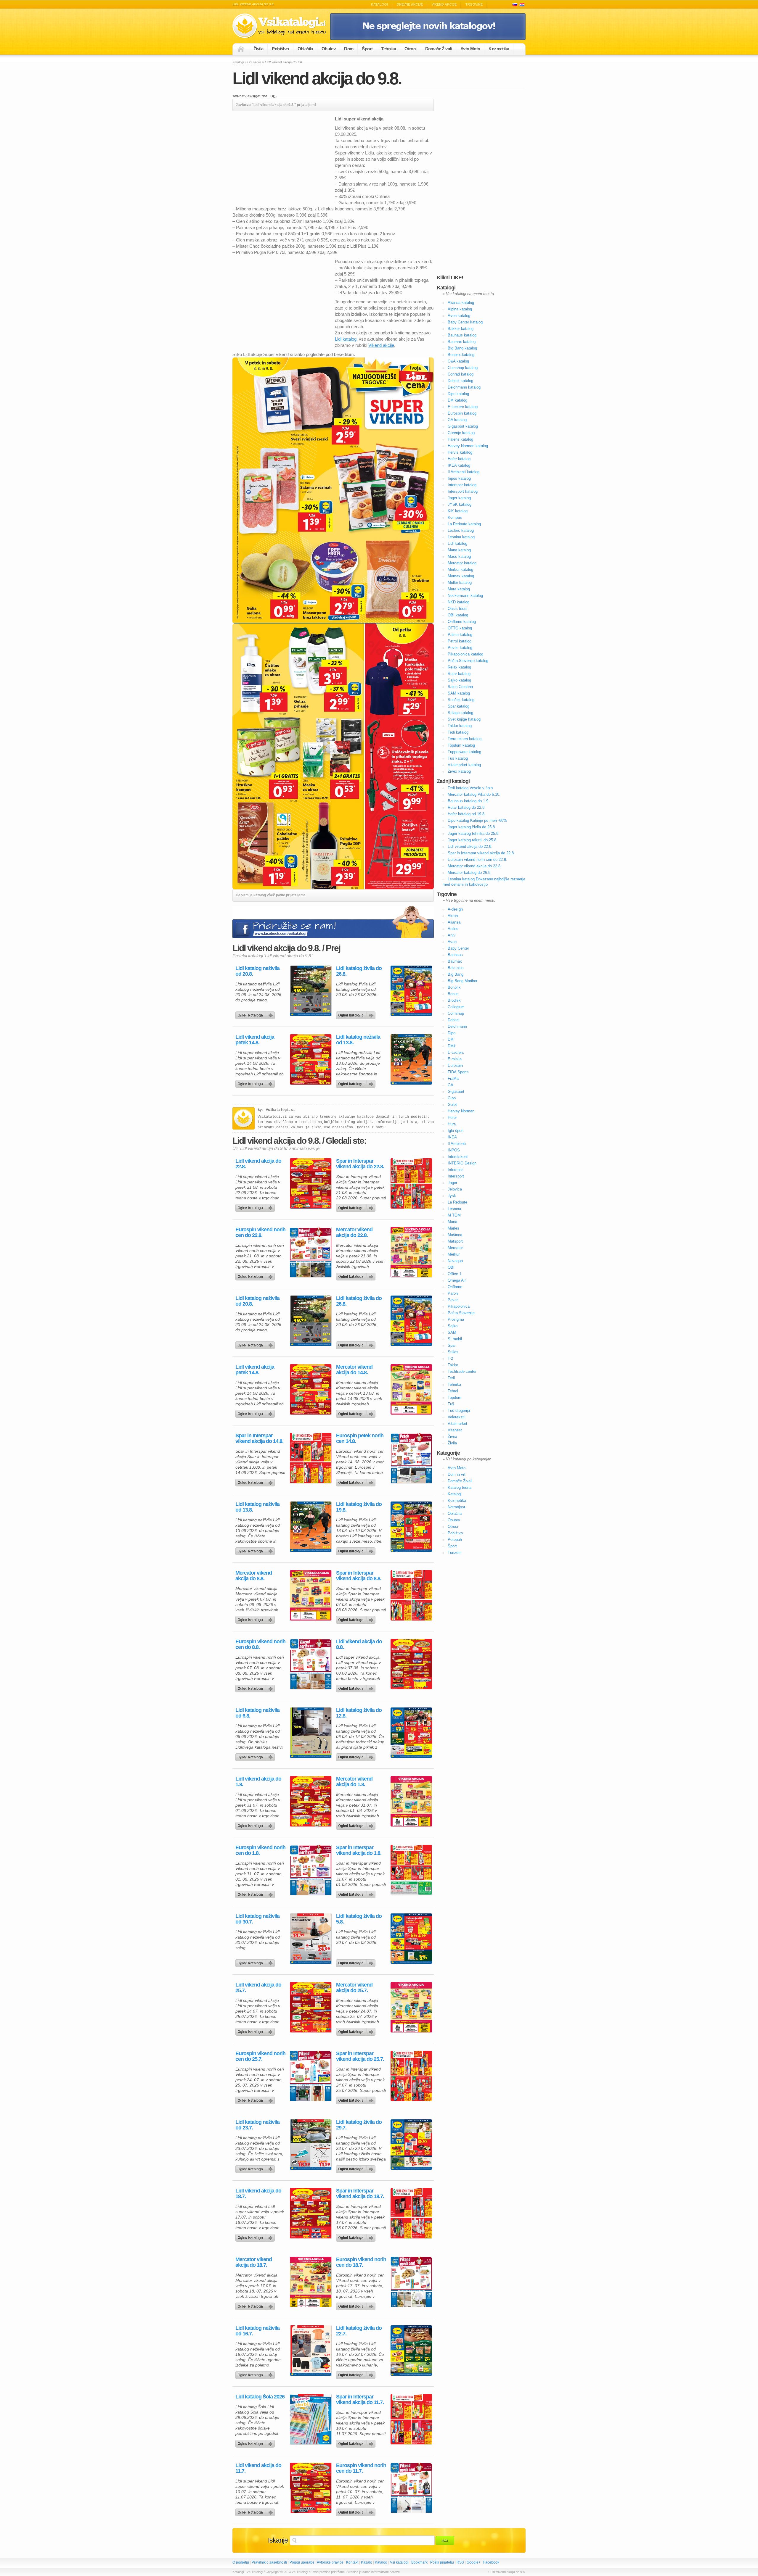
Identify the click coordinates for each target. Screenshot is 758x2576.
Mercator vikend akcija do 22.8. (354, 1233)
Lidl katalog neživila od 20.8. (257, 971)
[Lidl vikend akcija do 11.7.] (311, 2488)
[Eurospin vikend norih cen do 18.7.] (411, 2282)
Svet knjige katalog (464, 719)
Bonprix (454, 987)
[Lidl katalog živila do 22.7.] (411, 2351)
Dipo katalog (458, 394)
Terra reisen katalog (465, 739)
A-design (455, 909)
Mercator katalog (462, 563)
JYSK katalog (460, 504)
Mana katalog (459, 550)
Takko (453, 1365)
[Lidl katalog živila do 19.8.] (411, 1527)
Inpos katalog (459, 478)
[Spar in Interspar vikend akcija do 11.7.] (411, 2419)
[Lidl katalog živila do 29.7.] (411, 2145)
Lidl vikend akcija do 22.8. (258, 1164)
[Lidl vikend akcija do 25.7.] (311, 2007)
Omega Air (457, 1280)
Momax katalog (461, 576)
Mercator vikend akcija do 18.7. (254, 2262)
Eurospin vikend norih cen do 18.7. (361, 2262)
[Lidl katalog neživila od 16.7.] (311, 2351)
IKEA (452, 1137)
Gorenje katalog (461, 433)
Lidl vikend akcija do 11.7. (258, 2468)
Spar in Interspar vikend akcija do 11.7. (360, 2400)
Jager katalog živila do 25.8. (472, 827)
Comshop (456, 1013)
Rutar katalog (459, 674)
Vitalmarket (457, 1424)
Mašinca (455, 1235)
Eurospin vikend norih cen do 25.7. (260, 2056)
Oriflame (455, 1287)
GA (451, 1085)
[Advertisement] (282, 157)
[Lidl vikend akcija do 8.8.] (411, 1664)
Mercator (455, 1248)
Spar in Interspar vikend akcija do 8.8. (359, 1576)
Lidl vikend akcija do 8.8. (359, 1644)
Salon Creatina (460, 687)
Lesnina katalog (461, 537)
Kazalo (367, 2562)
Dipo (452, 1033)
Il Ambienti (457, 1144)
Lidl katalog (346, 339)
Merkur (454, 1254)
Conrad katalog (461, 374)
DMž (452, 1046)
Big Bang (456, 974)
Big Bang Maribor (462, 981)
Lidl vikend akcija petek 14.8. (255, 1040)
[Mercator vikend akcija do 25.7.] (411, 2007)
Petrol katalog (460, 641)
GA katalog (457, 420)
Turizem (455, 1553)
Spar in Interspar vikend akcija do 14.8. (259, 1438)
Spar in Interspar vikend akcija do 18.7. (360, 2194)
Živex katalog (459, 771)
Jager (452, 1183)
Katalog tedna (460, 1487)
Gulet (452, 1105)
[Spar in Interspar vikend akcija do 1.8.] (411, 1870)
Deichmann (457, 1026)
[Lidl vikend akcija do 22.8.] (311, 1183)
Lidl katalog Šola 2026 (260, 2397)
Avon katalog (459, 316)
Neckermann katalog (465, 596)
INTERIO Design (462, 1163)
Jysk (452, 1196)
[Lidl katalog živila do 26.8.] (411, 991)
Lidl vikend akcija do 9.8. (317, 78)
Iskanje (278, 2540)
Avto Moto (470, 49)
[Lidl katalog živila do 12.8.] (411, 1733)
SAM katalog (459, 693)
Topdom (455, 1397)
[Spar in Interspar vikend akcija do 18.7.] (411, 2213)
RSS (460, 2562)
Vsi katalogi (399, 2562)
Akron (453, 916)
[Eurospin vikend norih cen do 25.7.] (311, 2076)
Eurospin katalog (462, 413)
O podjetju (241, 2562)
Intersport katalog (463, 491)
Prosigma (456, 1319)
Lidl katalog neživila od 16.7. (257, 2331)
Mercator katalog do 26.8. (470, 873)
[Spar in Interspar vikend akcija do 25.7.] (411, 2076)
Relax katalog (459, 667)
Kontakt (352, 2562)
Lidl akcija (254, 62)
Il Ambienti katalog (464, 472)
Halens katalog (460, 439)
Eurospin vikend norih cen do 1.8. (260, 1850)
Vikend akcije (444, 4)
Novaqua (455, 1261)
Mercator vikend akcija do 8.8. (254, 1576)
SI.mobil (455, 1339)
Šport (367, 49)
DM (451, 1039)
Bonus (453, 994)
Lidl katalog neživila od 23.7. (257, 2125)
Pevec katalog (460, 648)
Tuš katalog (458, 758)
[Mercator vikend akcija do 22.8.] (411, 1252)
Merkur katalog (460, 570)
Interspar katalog (462, 485)
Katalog (381, 2562)
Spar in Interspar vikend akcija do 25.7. (360, 2056)
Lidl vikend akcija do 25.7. (258, 1988)
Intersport (456, 1176)
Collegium (456, 1007)
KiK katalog (458, 511)
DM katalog (457, 400)
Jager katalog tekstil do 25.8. (473, 840)
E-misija (455, 1059)
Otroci (410, 49)
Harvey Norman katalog (468, 446)
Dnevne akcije (410, 4)
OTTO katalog (460, 628)
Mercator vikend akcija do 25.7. (354, 1988)
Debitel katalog (460, 381)
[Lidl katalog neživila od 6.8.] (311, 1733)
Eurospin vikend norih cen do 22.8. (260, 1233)
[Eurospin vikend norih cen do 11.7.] (411, 2488)
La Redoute (457, 1202)
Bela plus (456, 968)
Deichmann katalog (464, 387)
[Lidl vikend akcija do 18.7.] (311, 2213)
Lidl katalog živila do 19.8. (359, 1507)
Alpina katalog (460, 309)
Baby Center (458, 948)
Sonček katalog (461, 700)
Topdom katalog (461, 745)
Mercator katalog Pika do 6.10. (474, 794)
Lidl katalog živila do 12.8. (359, 1713)
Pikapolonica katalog (465, 654)
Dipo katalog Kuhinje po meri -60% (477, 820)
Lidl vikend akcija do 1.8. (258, 1782)
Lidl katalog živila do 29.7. (359, 2125)
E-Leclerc (456, 1052)
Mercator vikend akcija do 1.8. (354, 1782)
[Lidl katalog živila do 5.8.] (411, 1939)
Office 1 (455, 1274)
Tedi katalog (458, 732)
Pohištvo (280, 49)
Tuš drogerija (459, 1411)
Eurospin (455, 1065)
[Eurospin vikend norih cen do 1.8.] (311, 1870)
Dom (349, 49)
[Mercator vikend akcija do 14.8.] (411, 1389)
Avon (452, 942)
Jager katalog (459, 498)
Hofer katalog (459, 459)
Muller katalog (460, 583)
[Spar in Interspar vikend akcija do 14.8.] (311, 1458)
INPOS (454, 1150)
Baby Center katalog (465, 322)
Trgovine (474, 4)
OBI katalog (458, 615)
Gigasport (456, 1092)
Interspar (455, 1170)
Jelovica (455, 1189)
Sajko (453, 1326)
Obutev (329, 49)
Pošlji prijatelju (442, 2562)
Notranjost (456, 1507)
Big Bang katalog (462, 348)
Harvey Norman (461, 1111)
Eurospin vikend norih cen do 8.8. (260, 1644)
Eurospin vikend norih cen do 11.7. (361, 2468)
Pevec (453, 1300)
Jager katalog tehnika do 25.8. (474, 833)
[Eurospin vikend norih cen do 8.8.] (311, 1664)
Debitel (454, 1020)
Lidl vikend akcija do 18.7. (258, 2194)
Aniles (453, 929)
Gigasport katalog (463, 426)
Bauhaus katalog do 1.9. (469, 801)
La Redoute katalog (464, 524)
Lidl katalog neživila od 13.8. (358, 1040)
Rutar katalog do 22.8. (467, 807)
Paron (453, 1293)
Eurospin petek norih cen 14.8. (360, 1438)
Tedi (451, 1378)
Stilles (453, 1352)
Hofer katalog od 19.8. (467, 814)
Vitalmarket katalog (464, 765)
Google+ (474, 2562)
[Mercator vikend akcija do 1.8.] (411, 1801)
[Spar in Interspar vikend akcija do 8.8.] (411, 1595)
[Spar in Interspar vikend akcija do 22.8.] (411, 1183)
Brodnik (454, 1000)
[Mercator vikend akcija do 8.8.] (311, 1595)
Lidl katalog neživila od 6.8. (257, 1713)
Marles (453, 1228)
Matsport (455, 1241)
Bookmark (419, 2562)
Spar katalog (459, 706)
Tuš (451, 1404)
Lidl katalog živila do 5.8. (359, 1919)
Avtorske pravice (330, 2562)
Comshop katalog (463, 368)
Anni (452, 935)
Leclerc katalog (461, 530)
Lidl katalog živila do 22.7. (359, 2331)
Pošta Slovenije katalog (468, 661)
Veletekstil (457, 1417)
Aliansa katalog (461, 303)
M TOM (454, 1215)
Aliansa (454, 922)
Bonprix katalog (461, 355)
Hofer (452, 1118)
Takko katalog (460, 726)
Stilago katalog (460, 713)
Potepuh (455, 1540)
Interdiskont (458, 1157)
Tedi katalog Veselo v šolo (470, 788)
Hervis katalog (460, 452)
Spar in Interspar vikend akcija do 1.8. (359, 1850)
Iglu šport (456, 1131)
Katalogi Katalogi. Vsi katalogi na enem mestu (281, 26)
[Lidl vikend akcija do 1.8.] (311, 1801)
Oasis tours (458, 609)
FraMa (453, 1078)
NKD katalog (459, 602)
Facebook (491, 2562)
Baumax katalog (462, 342)
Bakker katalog (461, 329)
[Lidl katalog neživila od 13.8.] (411, 1059)
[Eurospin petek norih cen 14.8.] (411, 1458)
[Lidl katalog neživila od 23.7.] (311, 2145)
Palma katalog (460, 635)
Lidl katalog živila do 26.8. (359, 971)
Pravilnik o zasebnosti (269, 2562)
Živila (258, 49)
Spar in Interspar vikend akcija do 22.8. (360, 1164)
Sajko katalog (459, 680)
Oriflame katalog (462, 622)
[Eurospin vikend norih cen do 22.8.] (311, 1252)
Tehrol (453, 1391)
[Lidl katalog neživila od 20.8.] (311, 991)
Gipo (452, 1098)
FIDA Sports (458, 1072)
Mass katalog (459, 556)
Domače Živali (439, 49)
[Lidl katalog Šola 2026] (311, 2419)
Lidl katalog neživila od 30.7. (257, 1919)
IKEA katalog (459, 465)
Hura (452, 1124)
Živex (452, 1437)
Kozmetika (499, 49)
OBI (451, 1267)
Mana (452, 1222)
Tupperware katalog (464, 752)
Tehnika (388, 49)
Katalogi (379, 4)
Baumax (455, 961)
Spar (452, 1345)
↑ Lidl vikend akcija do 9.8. (507, 2572)
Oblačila (305, 49)
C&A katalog (458, 361)
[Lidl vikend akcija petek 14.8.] (311, 1059)
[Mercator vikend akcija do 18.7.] (311, 2282)
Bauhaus (455, 955)
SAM (452, 1332)
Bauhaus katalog (462, 335)
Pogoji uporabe (302, 2562)
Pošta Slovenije (461, 1313)
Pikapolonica (459, 1306)
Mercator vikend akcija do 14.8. (354, 1370)
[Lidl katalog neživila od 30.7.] (311, 1939)
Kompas (455, 517)
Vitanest (455, 1430)
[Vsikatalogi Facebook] (428, 39)
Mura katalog (459, 589)
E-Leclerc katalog (463, 407)
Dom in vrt (457, 1474)
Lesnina (454, 1209)
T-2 (450, 1358)
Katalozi (522, 5)
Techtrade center (462, 1371)
